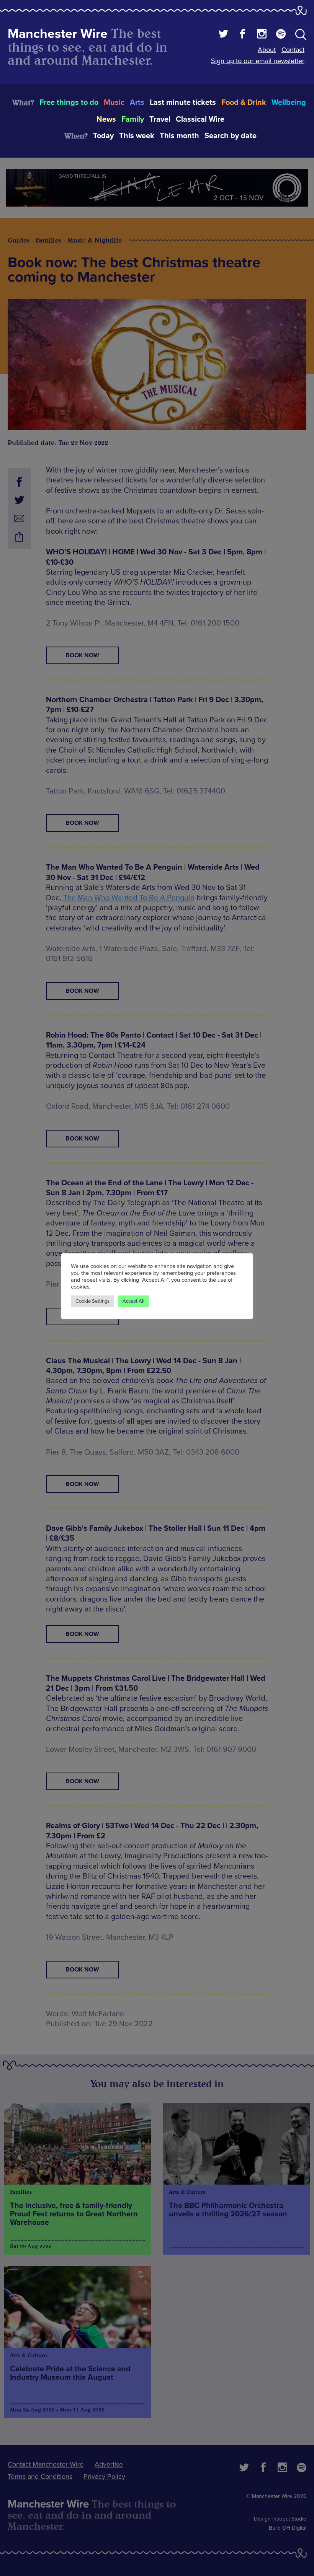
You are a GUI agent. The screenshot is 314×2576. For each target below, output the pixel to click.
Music (114, 103)
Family (133, 119)
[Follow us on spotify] (281, 35)
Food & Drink (244, 103)
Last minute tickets (183, 103)
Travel (160, 119)
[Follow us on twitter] (223, 35)
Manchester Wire (58, 34)
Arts (137, 103)
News (106, 119)
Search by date (231, 136)
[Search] (301, 36)
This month (179, 136)
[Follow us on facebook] (243, 35)
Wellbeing (289, 103)
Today (103, 136)
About (267, 50)
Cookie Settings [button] (92, 1301)
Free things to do (69, 103)
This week (137, 136)
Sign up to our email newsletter (258, 61)
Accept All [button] (133, 1301)
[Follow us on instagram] (262, 35)
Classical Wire (200, 119)
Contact (293, 50)
